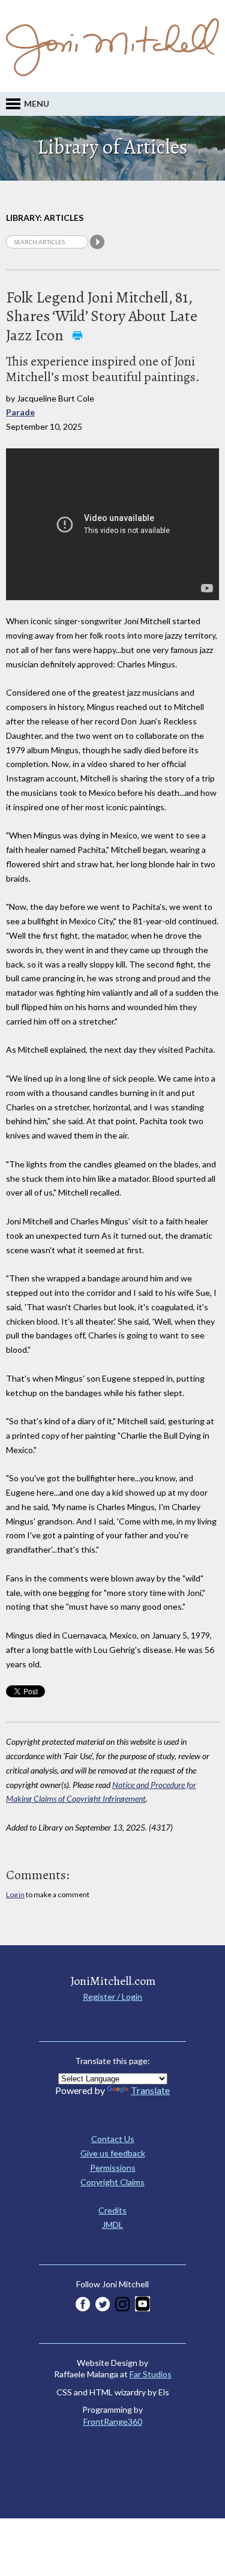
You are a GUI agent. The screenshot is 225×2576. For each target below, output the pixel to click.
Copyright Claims (112, 2182)
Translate (150, 2090)
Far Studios (151, 2374)
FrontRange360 (113, 2421)
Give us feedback (113, 2153)
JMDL (112, 2225)
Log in (15, 1894)
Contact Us (113, 2139)
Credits (112, 2210)
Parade (20, 412)
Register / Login (112, 1997)
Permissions (113, 2168)
